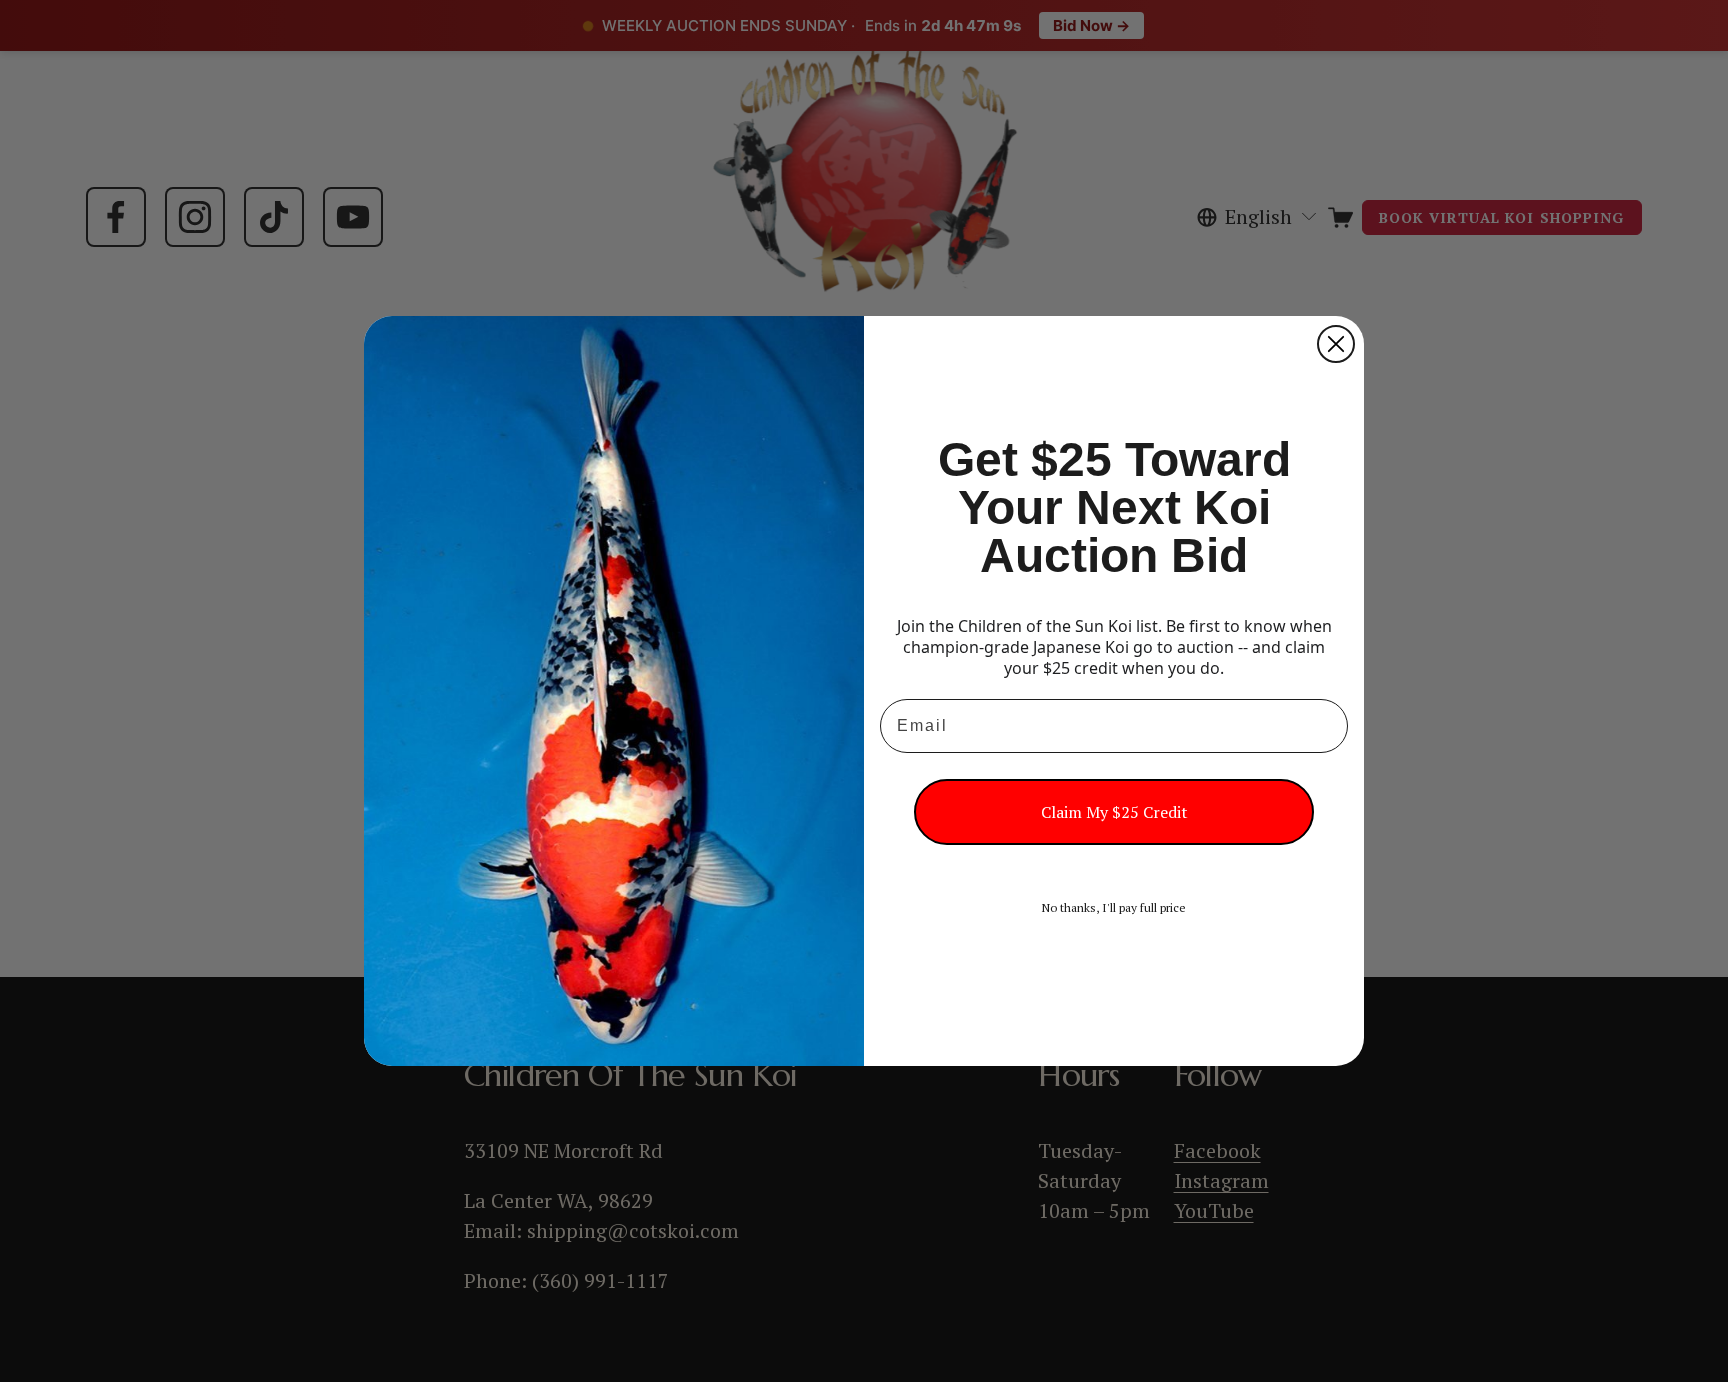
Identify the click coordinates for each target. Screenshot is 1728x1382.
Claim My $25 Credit (1114, 812)
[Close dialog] (1336, 344)
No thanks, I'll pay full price (1114, 907)
